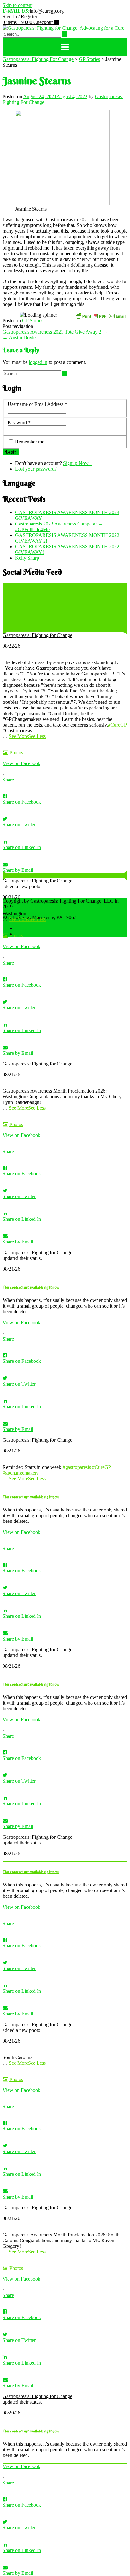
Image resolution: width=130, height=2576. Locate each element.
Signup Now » (78, 463)
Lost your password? (36, 469)
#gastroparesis (77, 1467)
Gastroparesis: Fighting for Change (37, 635)
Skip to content (18, 5)
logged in (38, 362)
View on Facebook (21, 763)
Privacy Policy (30, 934)
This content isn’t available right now (31, 1287)
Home (21, 928)
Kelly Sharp (27, 558)
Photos (16, 753)
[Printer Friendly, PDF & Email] (101, 315)
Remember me (30, 442)
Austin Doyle (19, 338)
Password (19, 422)
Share (8, 780)
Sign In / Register (20, 17)
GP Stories (33, 321)
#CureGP (117, 725)
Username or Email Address (37, 404)
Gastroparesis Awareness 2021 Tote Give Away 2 (55, 332)
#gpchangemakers (21, 1473)
